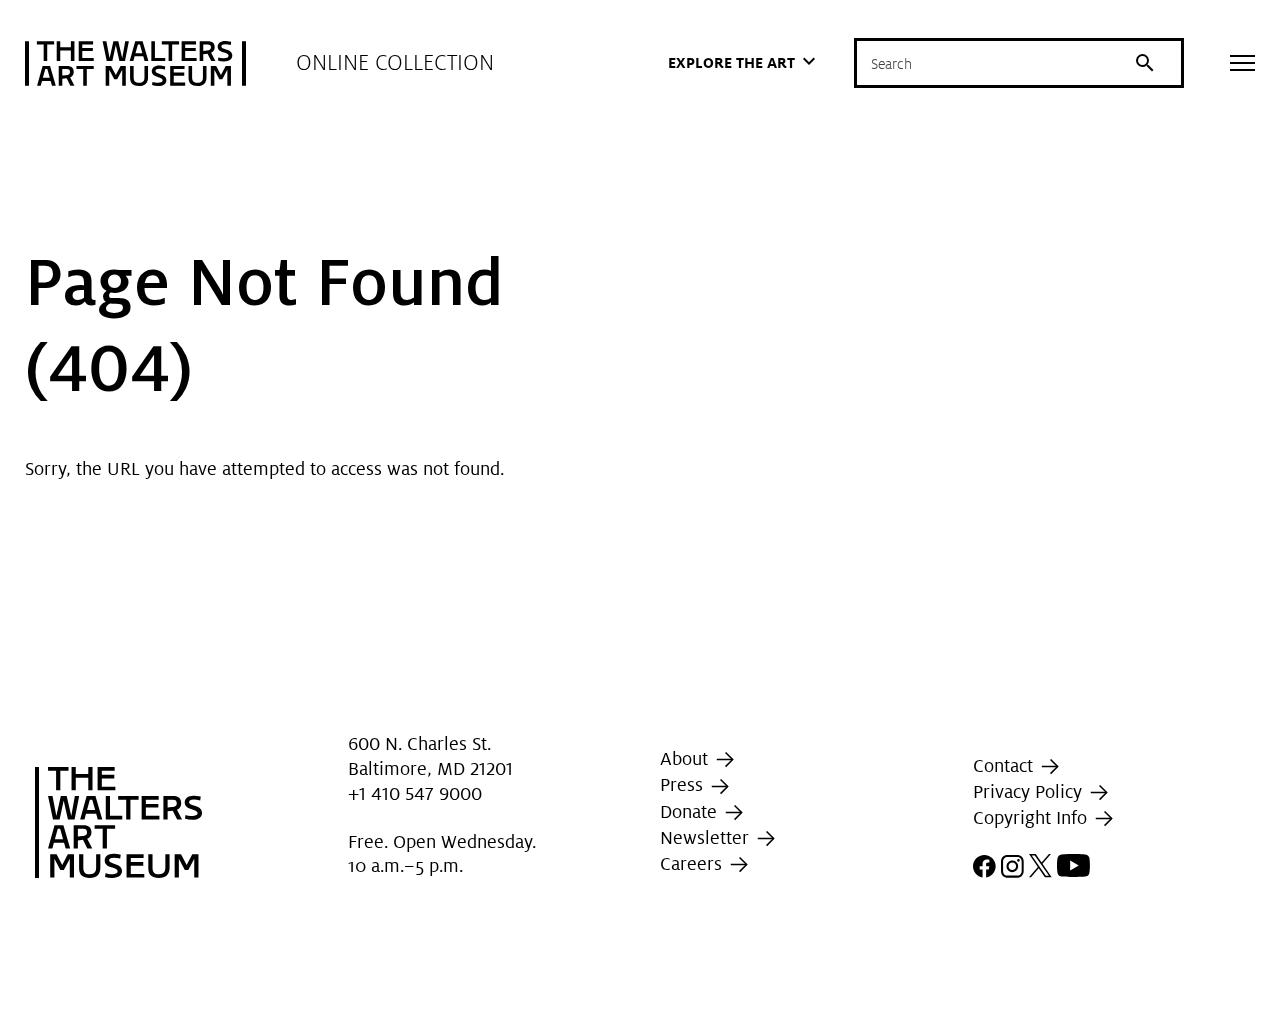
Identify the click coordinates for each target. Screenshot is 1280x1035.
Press (684, 784)
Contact (1005, 765)
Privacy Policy (1030, 791)
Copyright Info (1032, 817)
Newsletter (707, 837)
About (686, 758)
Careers (693, 863)
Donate (691, 811)
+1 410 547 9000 (415, 793)
